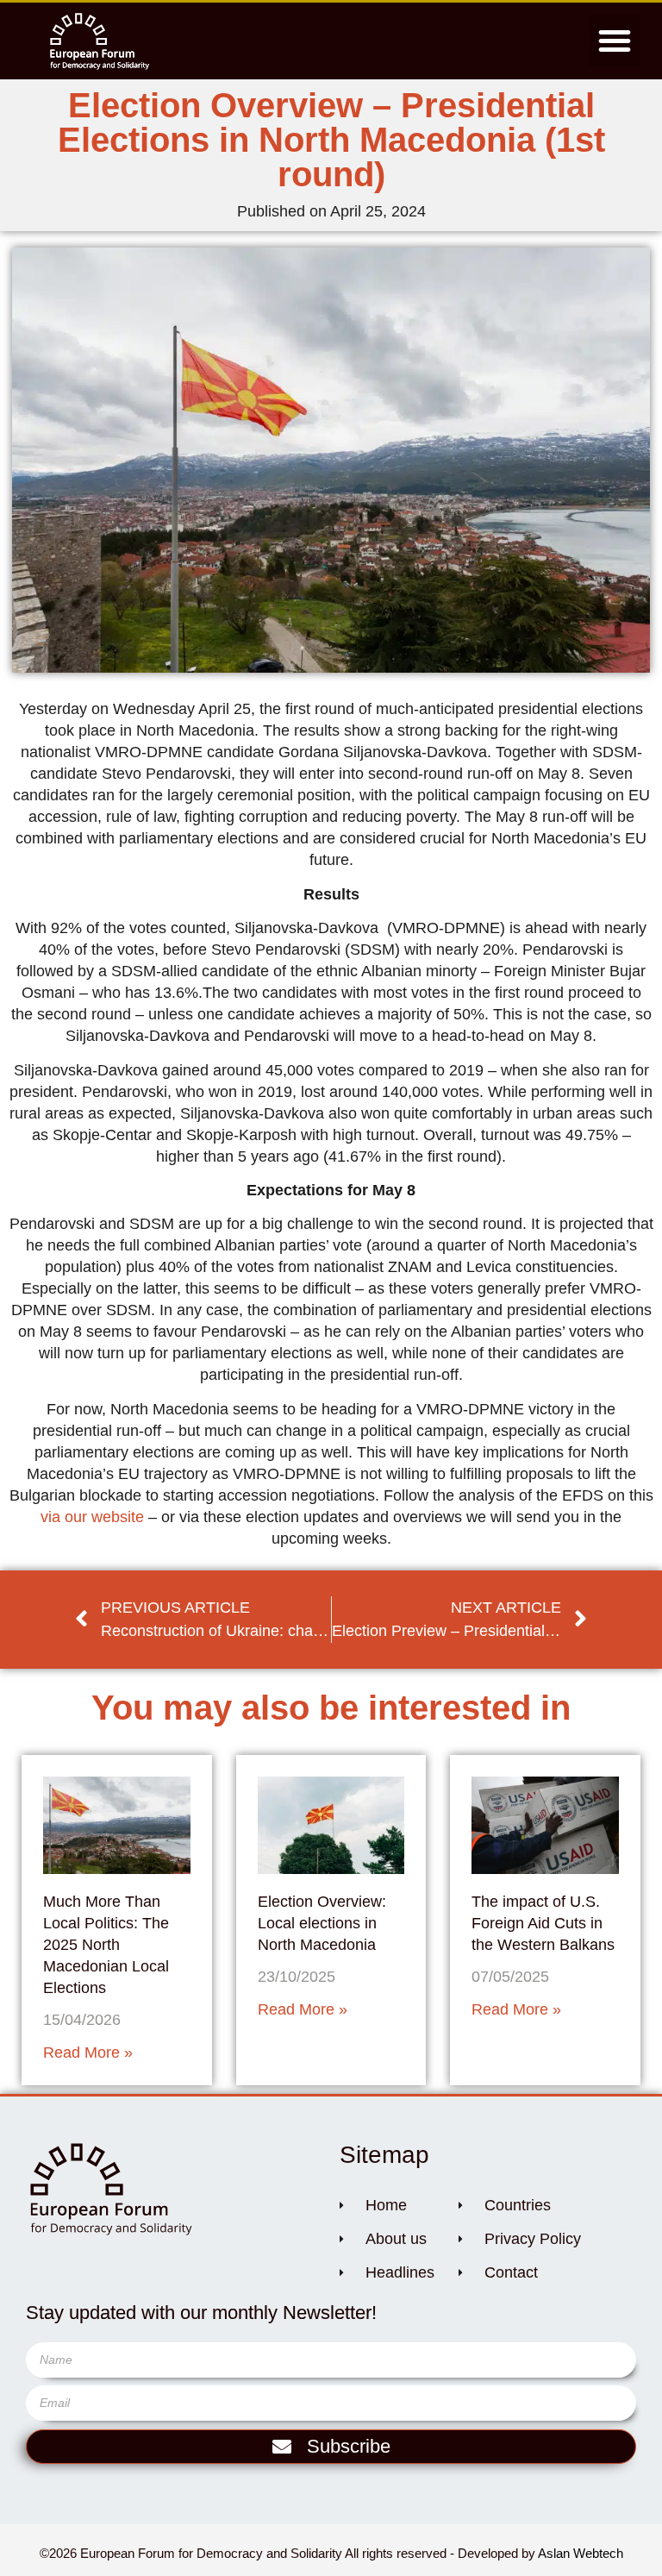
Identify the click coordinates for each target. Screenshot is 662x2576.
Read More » (88, 2053)
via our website (92, 1517)
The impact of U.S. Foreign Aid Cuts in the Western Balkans (543, 1923)
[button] (615, 41)
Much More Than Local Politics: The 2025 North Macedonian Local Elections (106, 1945)
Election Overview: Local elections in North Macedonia (322, 1923)
